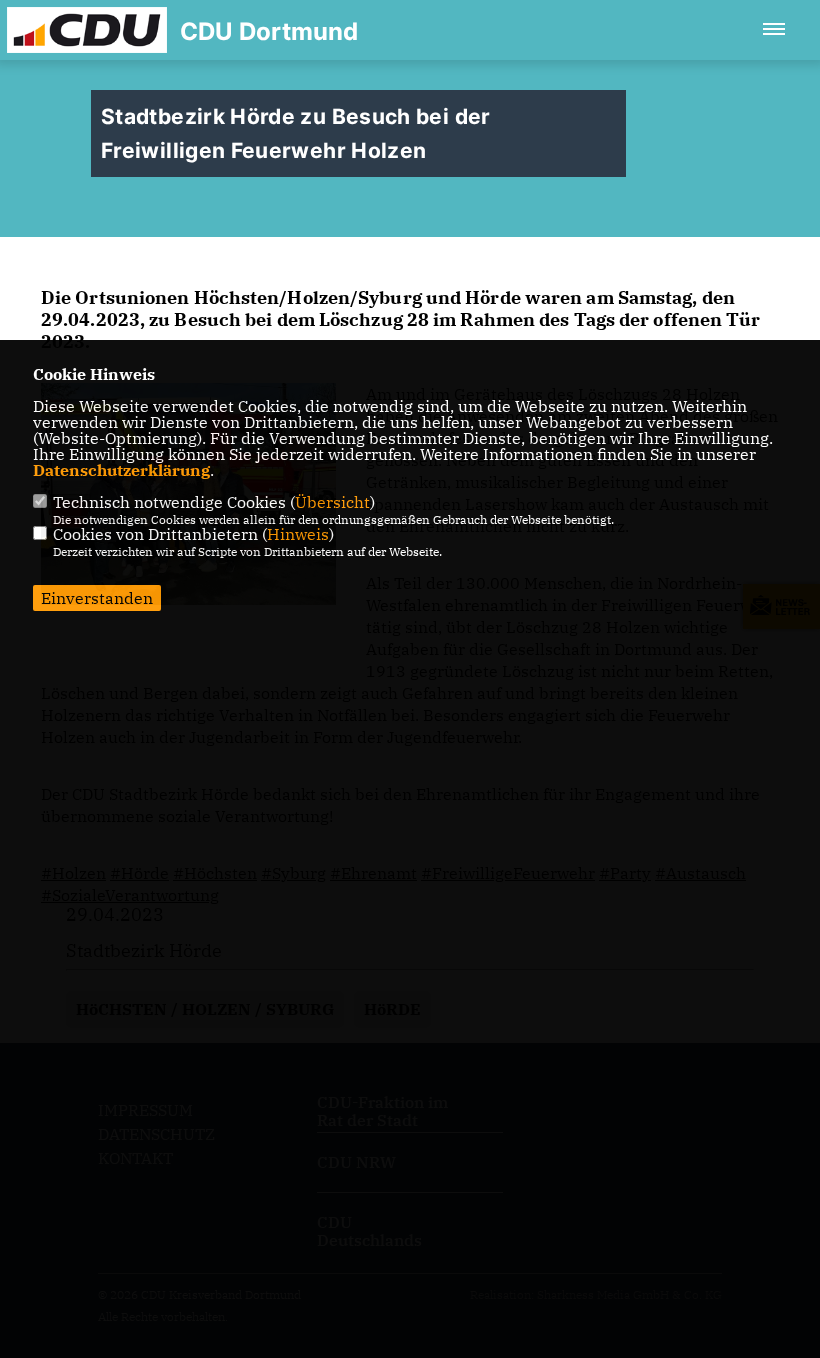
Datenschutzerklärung (121, 470)
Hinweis (298, 534)
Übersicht (332, 502)
